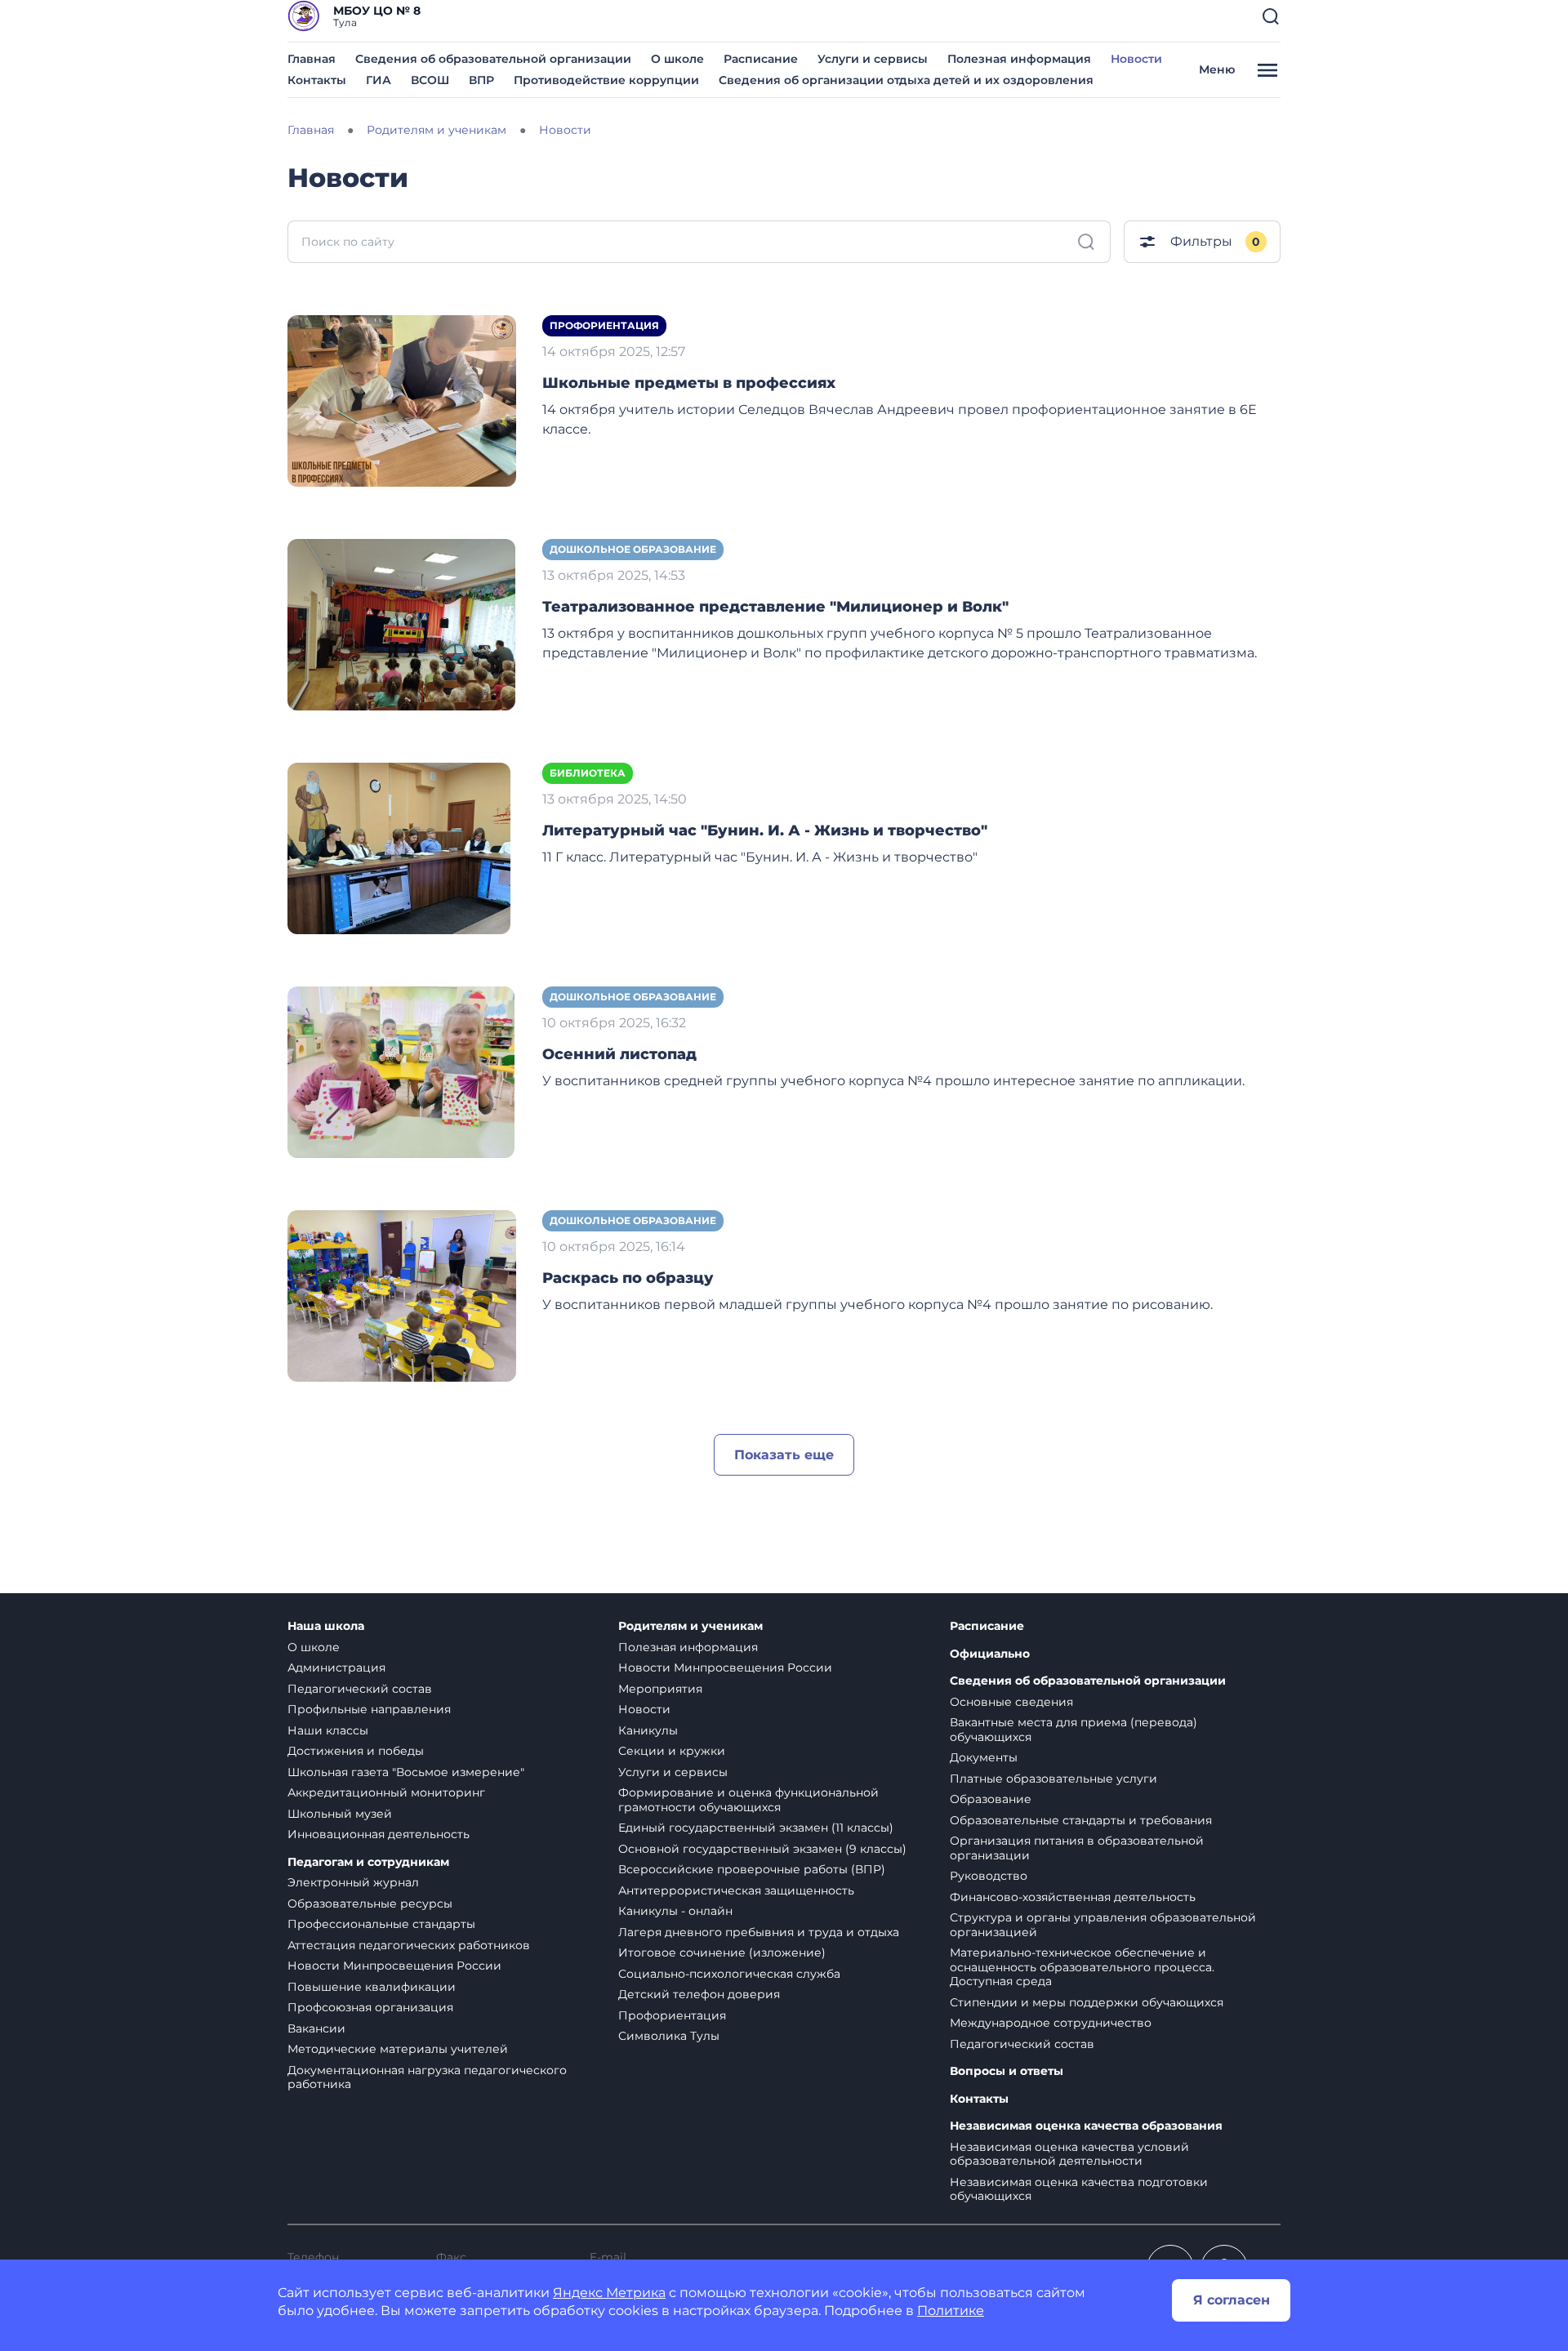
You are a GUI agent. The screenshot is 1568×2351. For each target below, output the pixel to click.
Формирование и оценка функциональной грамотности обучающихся (748, 1800)
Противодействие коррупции (606, 80)
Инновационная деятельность (379, 1834)
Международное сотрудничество (1051, 2023)
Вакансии (316, 2028)
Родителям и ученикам (690, 1626)
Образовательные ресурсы (370, 1904)
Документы (984, 1757)
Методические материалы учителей (398, 2049)
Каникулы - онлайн (675, 1911)
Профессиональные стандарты (381, 1924)
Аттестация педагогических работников (409, 1945)
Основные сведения (1011, 1702)
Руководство (989, 1876)
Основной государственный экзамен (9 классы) (762, 1849)
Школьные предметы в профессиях (689, 383)
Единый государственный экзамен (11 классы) (756, 1828)
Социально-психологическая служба (729, 1974)
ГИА (379, 80)
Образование (991, 1799)
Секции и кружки (672, 1751)
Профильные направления (369, 1709)
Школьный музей (340, 1814)
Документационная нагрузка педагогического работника (427, 2077)
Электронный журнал (353, 1882)
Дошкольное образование (633, 549)
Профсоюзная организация (370, 2007)
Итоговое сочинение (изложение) (722, 1952)
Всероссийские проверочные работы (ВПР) (752, 1869)
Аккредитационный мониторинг (386, 1792)
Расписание (761, 59)
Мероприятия (660, 1689)
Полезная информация (1019, 59)
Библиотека (588, 773)
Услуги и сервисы (873, 59)
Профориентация (604, 325)
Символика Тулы (669, 2036)
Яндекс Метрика (609, 2293)
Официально (990, 1654)
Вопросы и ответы (1007, 2071)
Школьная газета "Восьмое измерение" (406, 1772)
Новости (1136, 59)
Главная (312, 59)
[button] (1271, 16)
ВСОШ (430, 80)
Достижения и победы (356, 1751)
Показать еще (784, 1455)
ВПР (481, 80)
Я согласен (1232, 2300)
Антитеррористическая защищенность (736, 1890)
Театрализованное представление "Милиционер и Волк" (775, 607)
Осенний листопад (619, 1054)
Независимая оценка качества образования (1086, 2126)
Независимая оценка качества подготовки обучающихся (1079, 2189)
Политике (951, 2311)
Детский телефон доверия (699, 1994)
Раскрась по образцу (628, 1278)
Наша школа (326, 1626)
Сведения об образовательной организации (493, 59)
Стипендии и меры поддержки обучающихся (1087, 2002)
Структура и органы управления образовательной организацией (1103, 1925)
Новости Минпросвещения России (394, 1966)
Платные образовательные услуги (1053, 1779)
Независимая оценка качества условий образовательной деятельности (1069, 2154)
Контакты (317, 80)
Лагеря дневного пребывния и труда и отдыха (759, 1932)
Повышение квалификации (372, 1987)
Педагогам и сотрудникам (368, 1862)
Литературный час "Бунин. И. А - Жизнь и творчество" (765, 830)
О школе (677, 59)
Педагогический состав (360, 1689)
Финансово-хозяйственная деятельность (1073, 1897)
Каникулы (648, 1730)
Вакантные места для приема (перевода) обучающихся (1074, 1730)
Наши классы (328, 1730)
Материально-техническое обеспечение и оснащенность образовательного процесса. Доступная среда (1082, 1967)
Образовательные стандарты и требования (1081, 1820)
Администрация (336, 1668)
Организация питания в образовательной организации (1077, 1848)
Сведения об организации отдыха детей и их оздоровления (906, 80)
